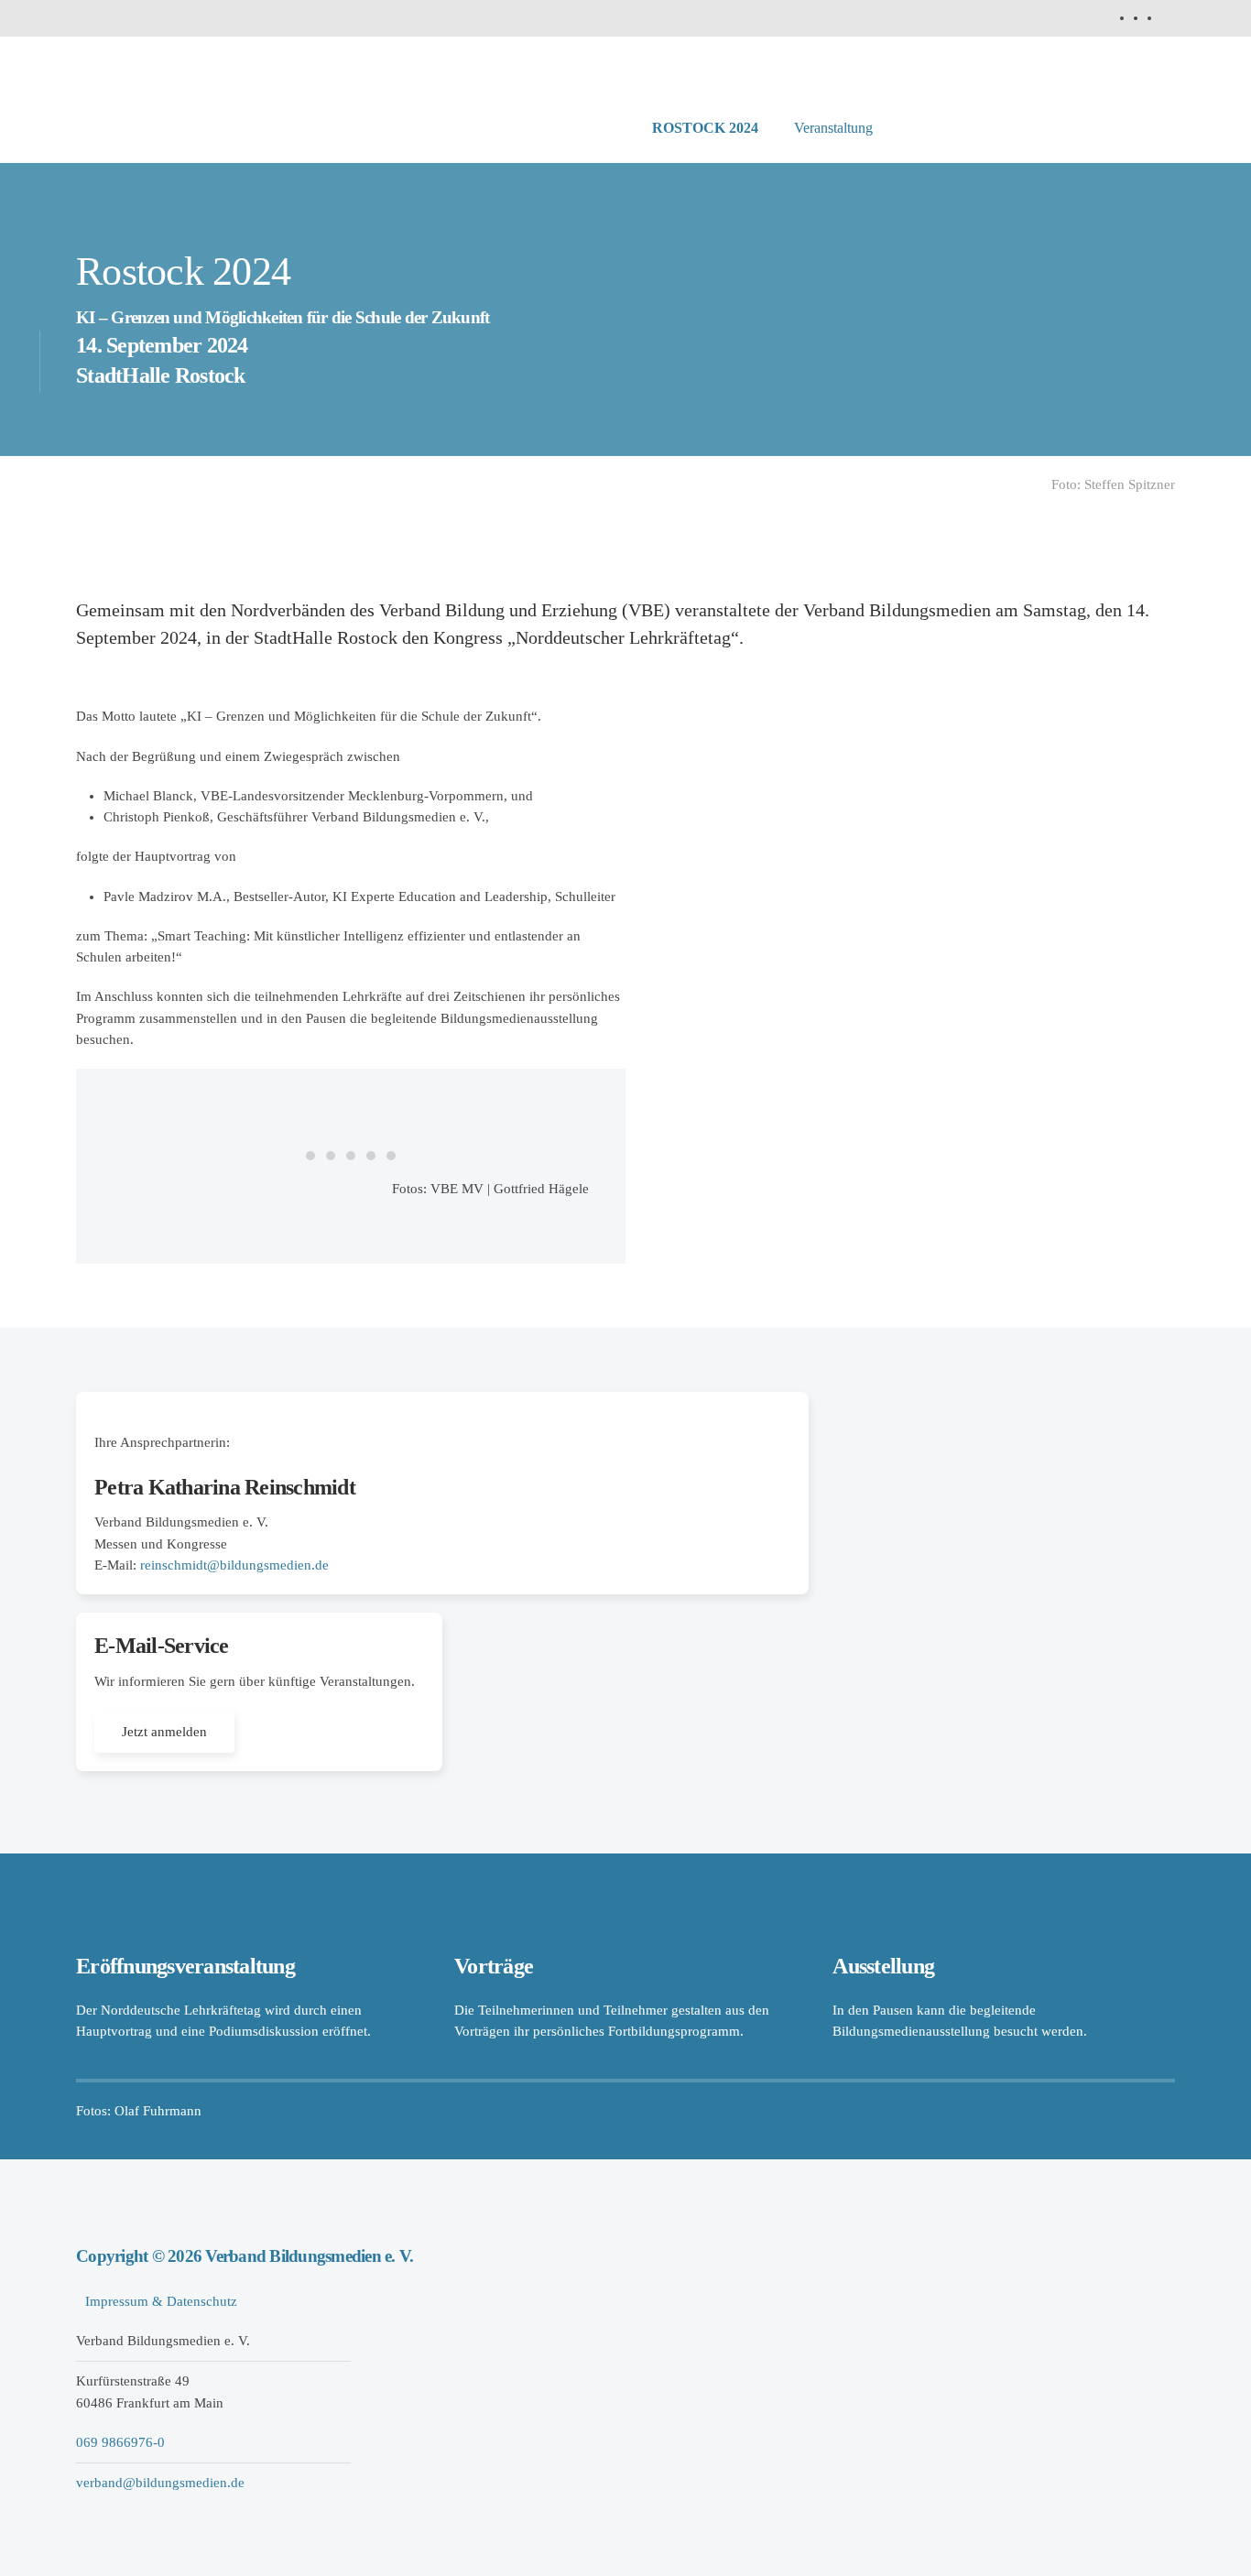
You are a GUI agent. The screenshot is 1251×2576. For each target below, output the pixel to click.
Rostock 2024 (705, 128)
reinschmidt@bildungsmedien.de (234, 1565)
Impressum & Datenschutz (161, 2301)
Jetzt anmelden (164, 1732)
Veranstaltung (833, 128)
